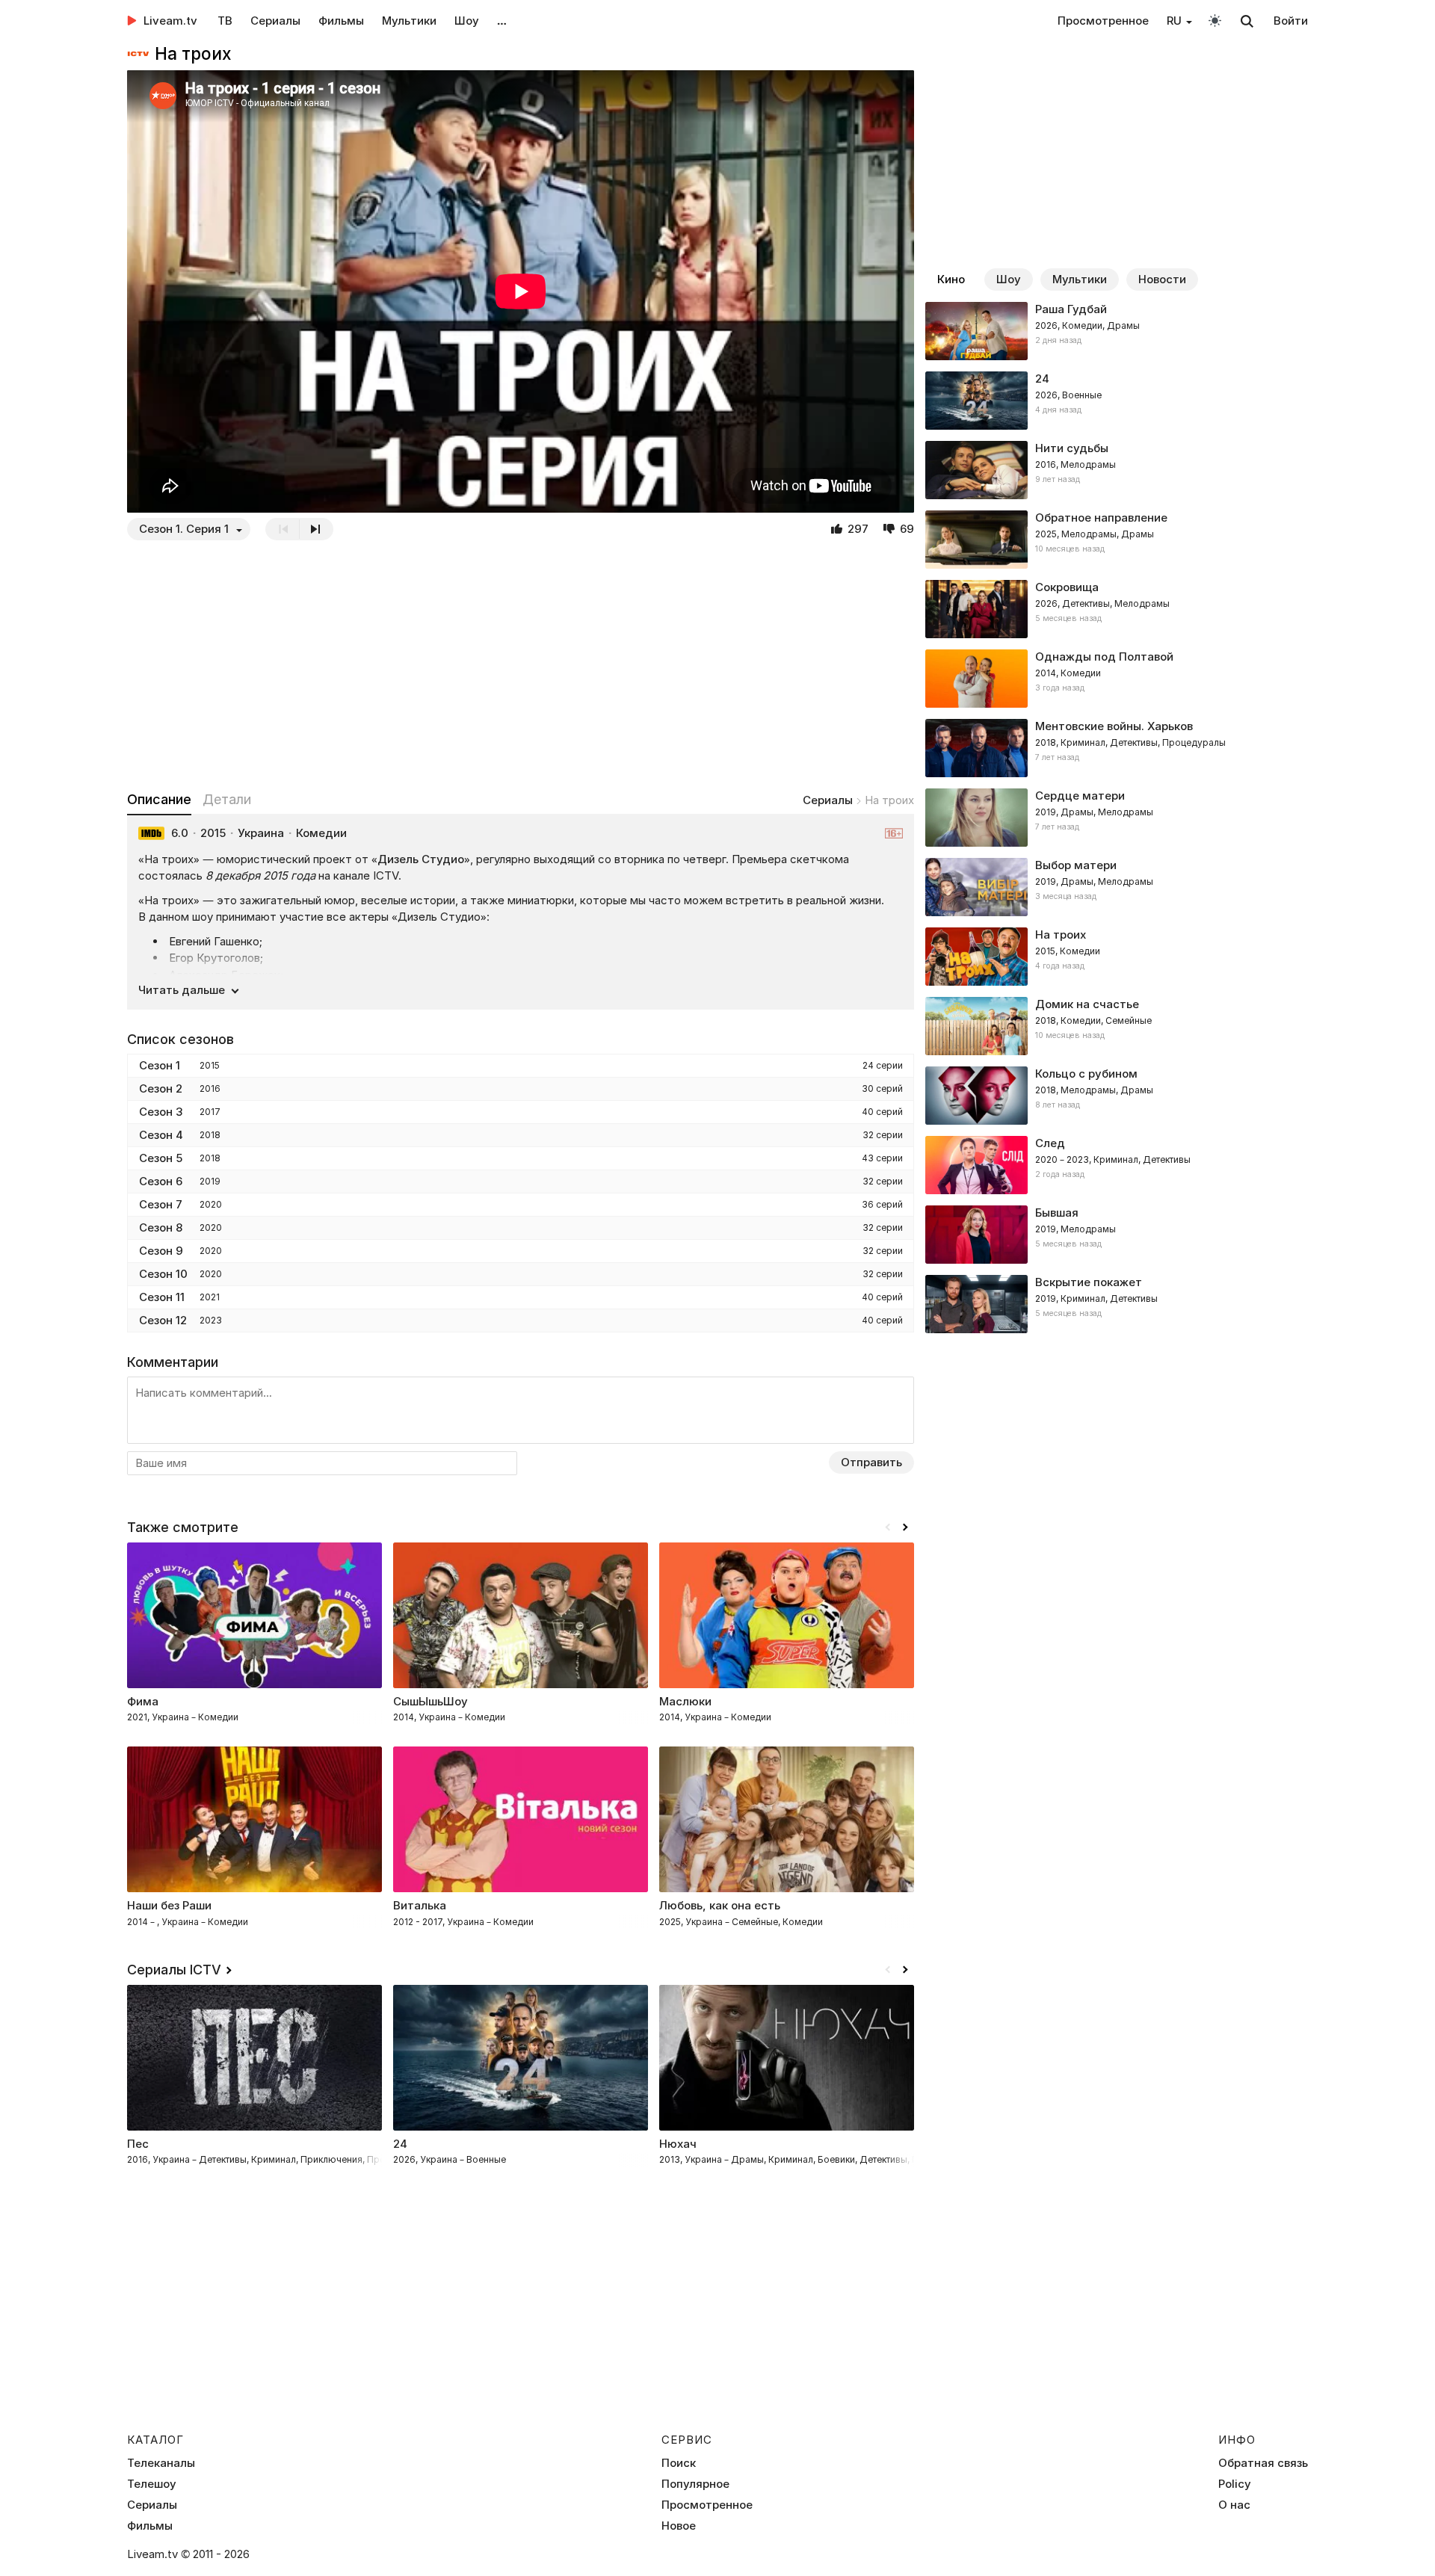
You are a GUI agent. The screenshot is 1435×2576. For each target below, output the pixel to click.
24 (400, 2144)
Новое (679, 2526)
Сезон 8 (161, 1227)
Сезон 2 (161, 1088)
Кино (951, 279)
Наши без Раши (169, 1905)
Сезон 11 (162, 1297)
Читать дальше (182, 990)
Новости (1162, 279)
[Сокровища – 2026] (1117, 609)
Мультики (409, 21)
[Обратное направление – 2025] (1117, 540)
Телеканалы (161, 2463)
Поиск (679, 2463)
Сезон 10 (163, 1274)
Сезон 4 (161, 1135)
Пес (138, 2144)
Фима (143, 1701)
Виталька (420, 1905)
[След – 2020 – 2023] (1117, 1165)
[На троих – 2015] (1117, 957)
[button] (905, 1528)
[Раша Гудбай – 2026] (1117, 331)
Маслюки (685, 1701)
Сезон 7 (161, 1204)
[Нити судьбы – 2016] (1117, 470)
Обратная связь (1263, 2463)
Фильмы (341, 21)
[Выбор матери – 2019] (1117, 887)
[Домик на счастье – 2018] (1117, 1026)
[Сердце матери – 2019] (1117, 818)
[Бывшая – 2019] (1117, 1235)
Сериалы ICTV (174, 1970)
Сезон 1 (160, 1065)
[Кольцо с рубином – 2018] (1117, 1096)
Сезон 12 (163, 1320)
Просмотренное (1103, 21)
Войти (1291, 21)
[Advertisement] (521, 665)
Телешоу (152, 2484)
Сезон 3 (161, 1112)
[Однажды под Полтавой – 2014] (1117, 679)
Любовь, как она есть (720, 1905)
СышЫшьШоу (430, 1701)
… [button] (502, 21)
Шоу (467, 21)
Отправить (871, 1462)
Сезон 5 (161, 1158)
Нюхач (678, 2144)
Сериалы (275, 21)
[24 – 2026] (1117, 401)
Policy (1235, 2484)
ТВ (225, 21)
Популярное (695, 2484)
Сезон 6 (161, 1181)
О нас (1234, 2505)
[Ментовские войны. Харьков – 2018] (1117, 748)
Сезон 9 (161, 1251)
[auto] (1215, 20)
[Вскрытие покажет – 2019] (1117, 1304)
